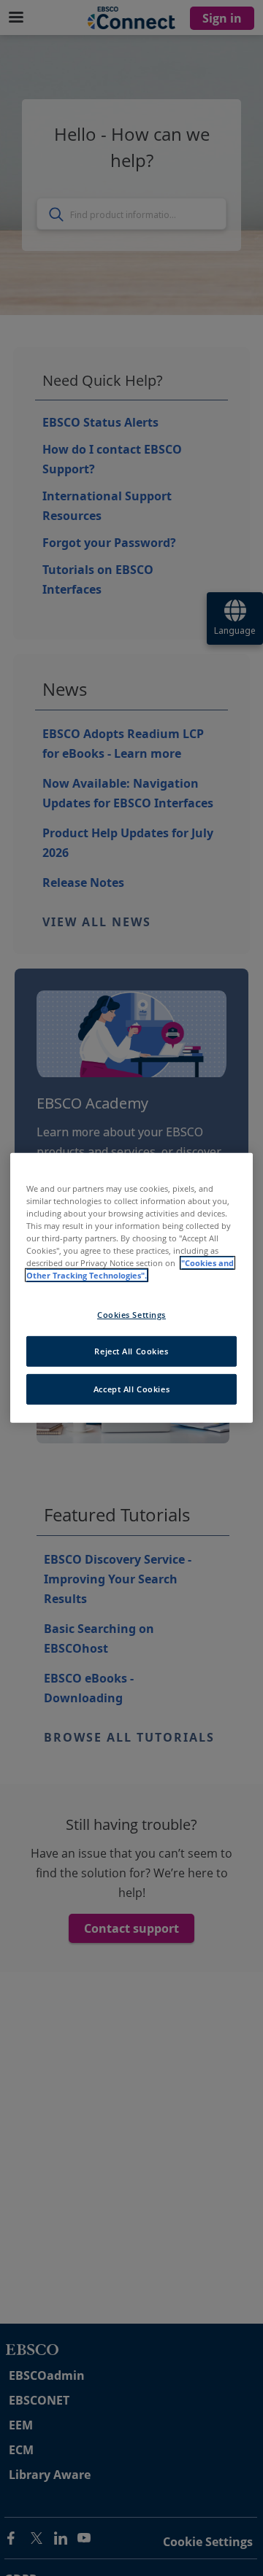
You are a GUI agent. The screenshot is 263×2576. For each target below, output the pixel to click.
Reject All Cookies (131, 1351)
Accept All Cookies (131, 1389)
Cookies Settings (131, 1314)
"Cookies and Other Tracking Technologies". (130, 1269)
